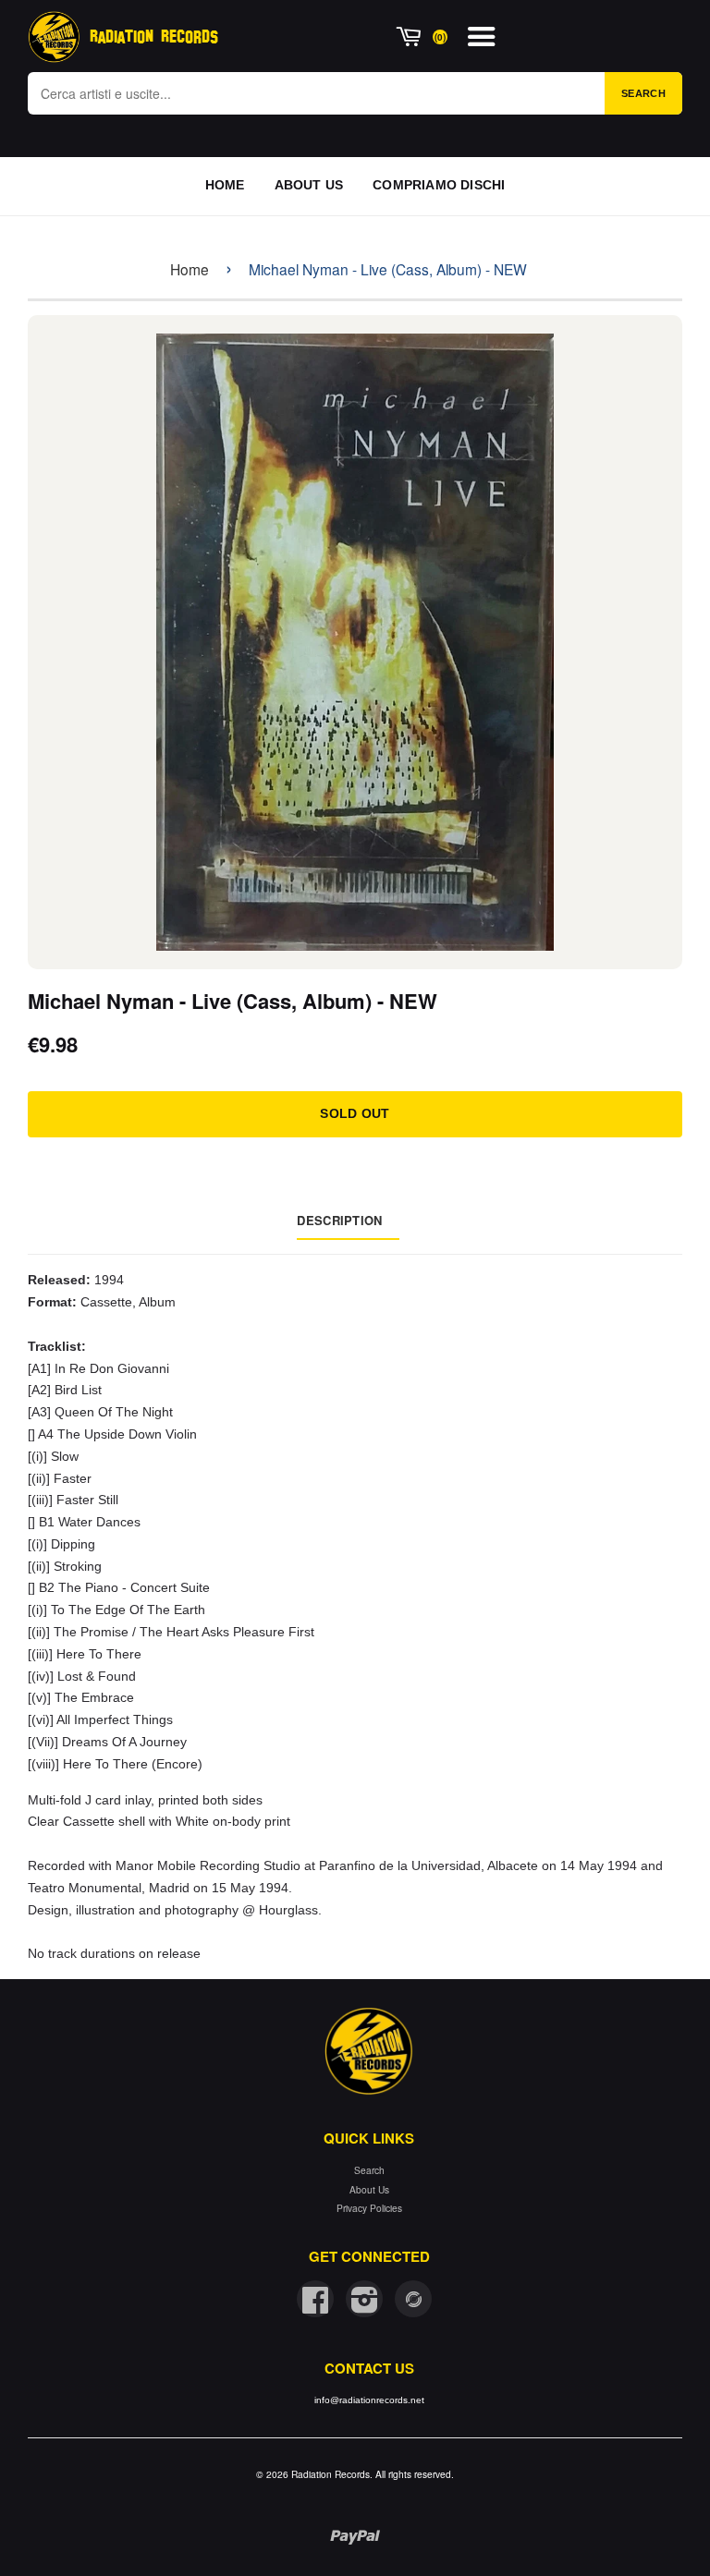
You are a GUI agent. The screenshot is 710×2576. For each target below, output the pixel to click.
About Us (369, 2189)
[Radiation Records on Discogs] (413, 2299)
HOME (225, 185)
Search (643, 93)
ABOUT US (309, 185)
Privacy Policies (369, 2208)
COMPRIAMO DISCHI (439, 185)
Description (339, 1220)
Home (190, 269)
